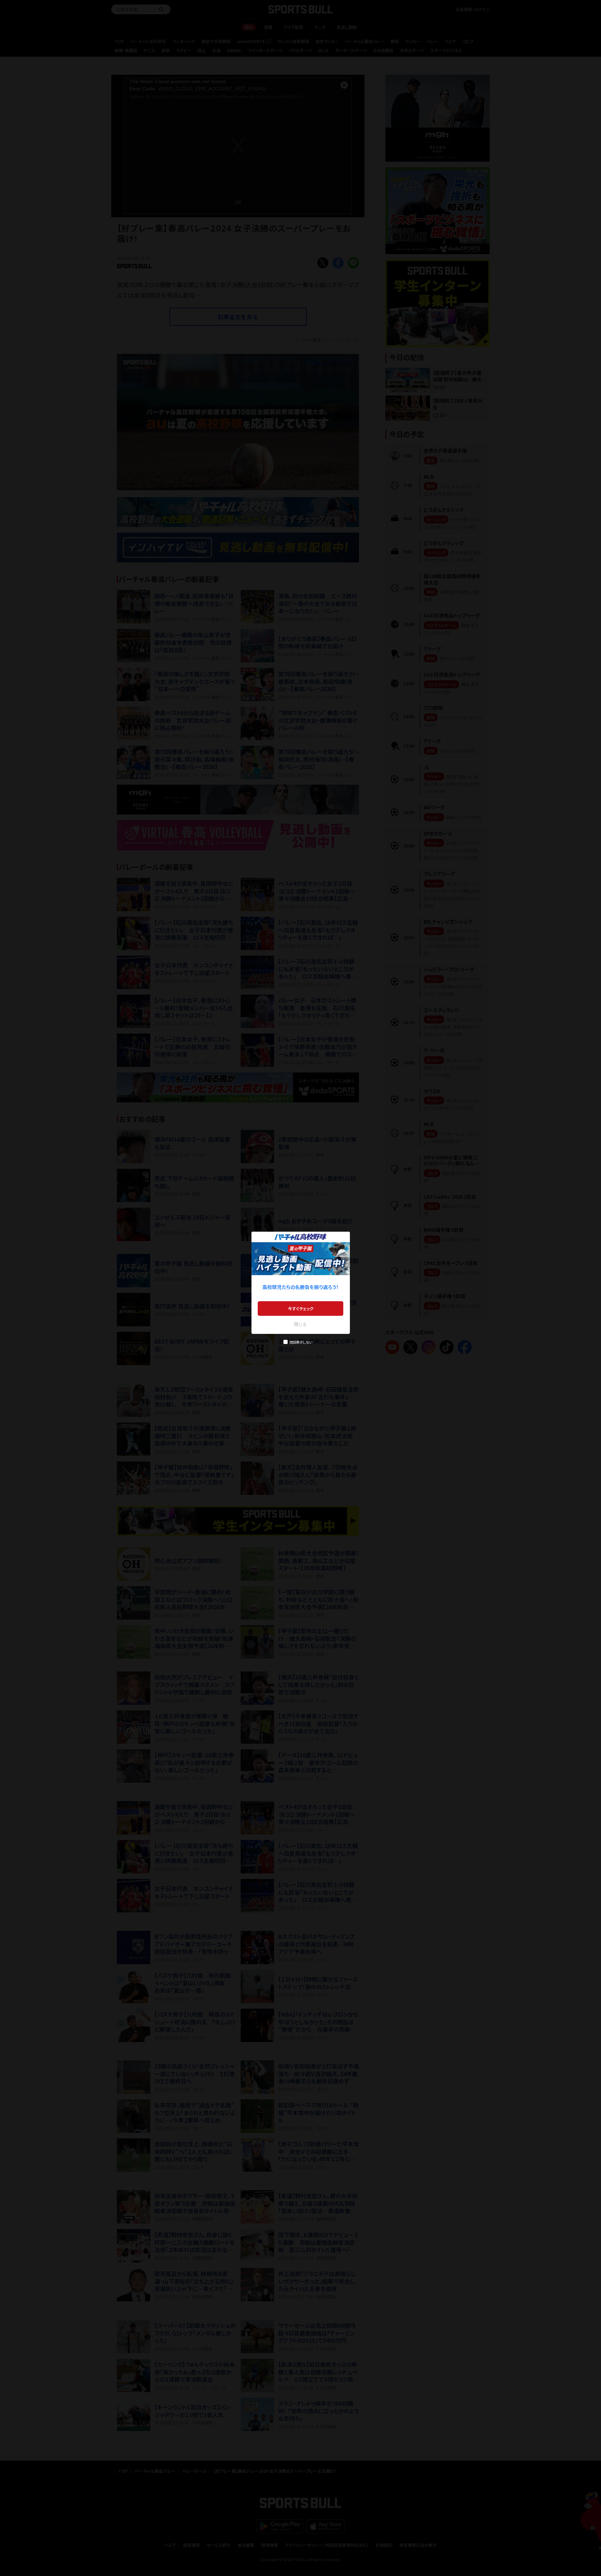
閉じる (300, 1324)
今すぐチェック (301, 1308)
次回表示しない (301, 1342)
